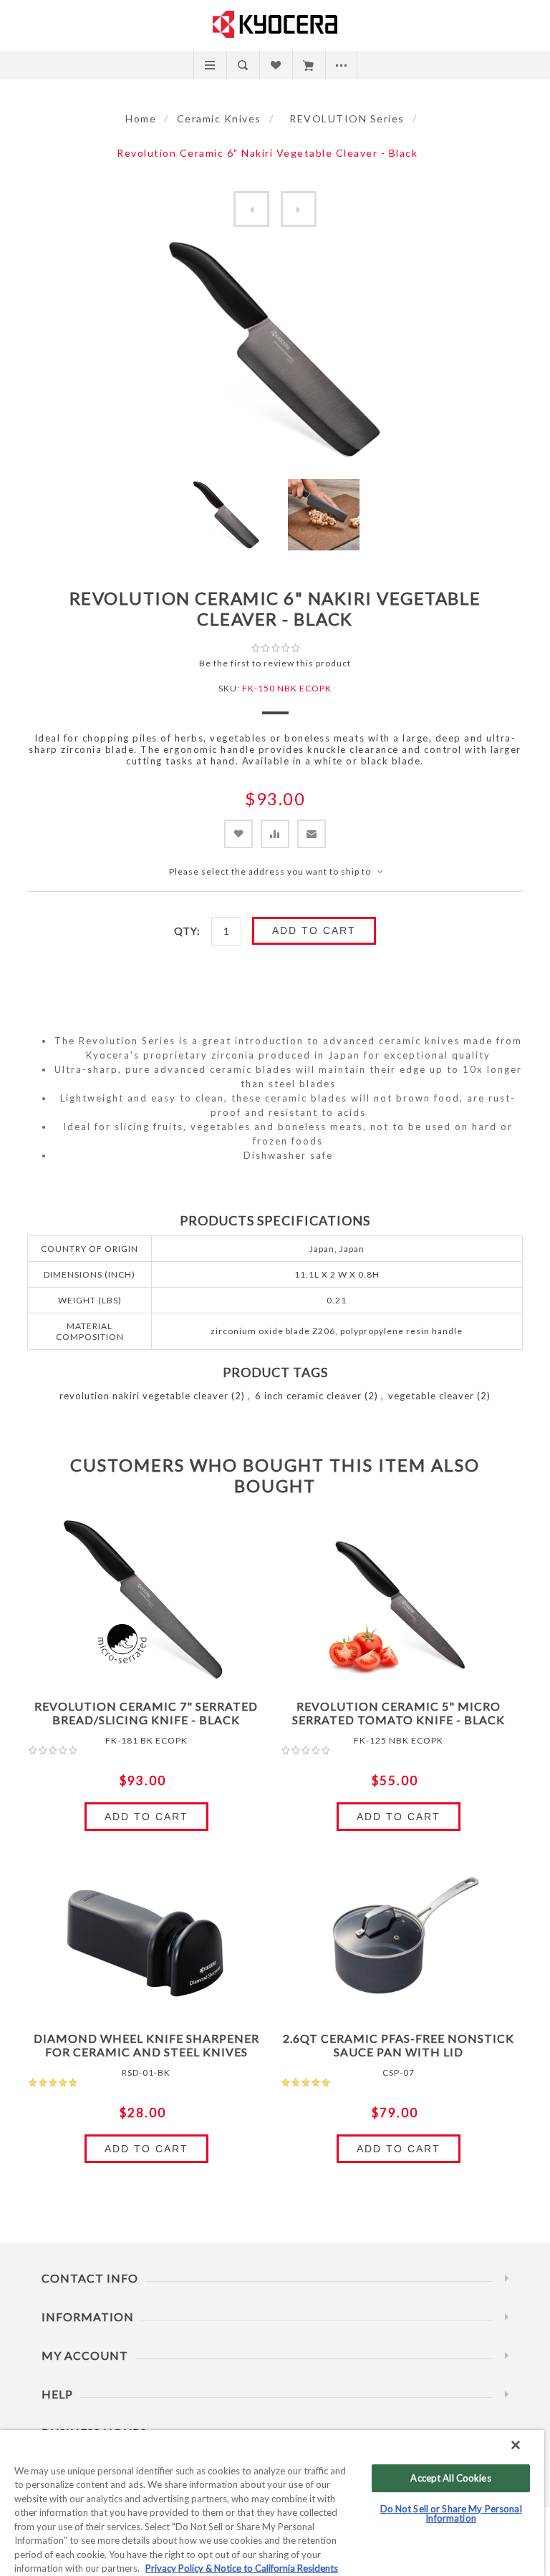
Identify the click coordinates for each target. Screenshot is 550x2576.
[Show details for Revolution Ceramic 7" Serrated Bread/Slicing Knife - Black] (146, 1603)
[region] (272, 2503)
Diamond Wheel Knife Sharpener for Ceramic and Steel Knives (146, 2045)
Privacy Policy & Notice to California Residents (242, 2568)
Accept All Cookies (450, 2478)
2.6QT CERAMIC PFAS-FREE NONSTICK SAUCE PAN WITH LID (399, 2045)
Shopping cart (308, 65)
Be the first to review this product (275, 663)
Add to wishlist (238, 834)
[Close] (516, 2445)
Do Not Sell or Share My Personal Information (451, 2513)
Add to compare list (275, 834)
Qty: (187, 931)
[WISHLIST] (275, 65)
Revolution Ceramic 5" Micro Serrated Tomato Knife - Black (399, 1713)
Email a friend (312, 834)
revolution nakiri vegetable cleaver (144, 1396)
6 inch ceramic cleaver (308, 1396)
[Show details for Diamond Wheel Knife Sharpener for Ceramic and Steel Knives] (146, 1935)
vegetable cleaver (431, 1396)
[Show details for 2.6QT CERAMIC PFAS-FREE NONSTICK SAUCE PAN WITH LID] (399, 1935)
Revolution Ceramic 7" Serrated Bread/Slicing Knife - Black (146, 1713)
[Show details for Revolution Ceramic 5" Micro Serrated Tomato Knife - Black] (399, 1603)
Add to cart (314, 930)
